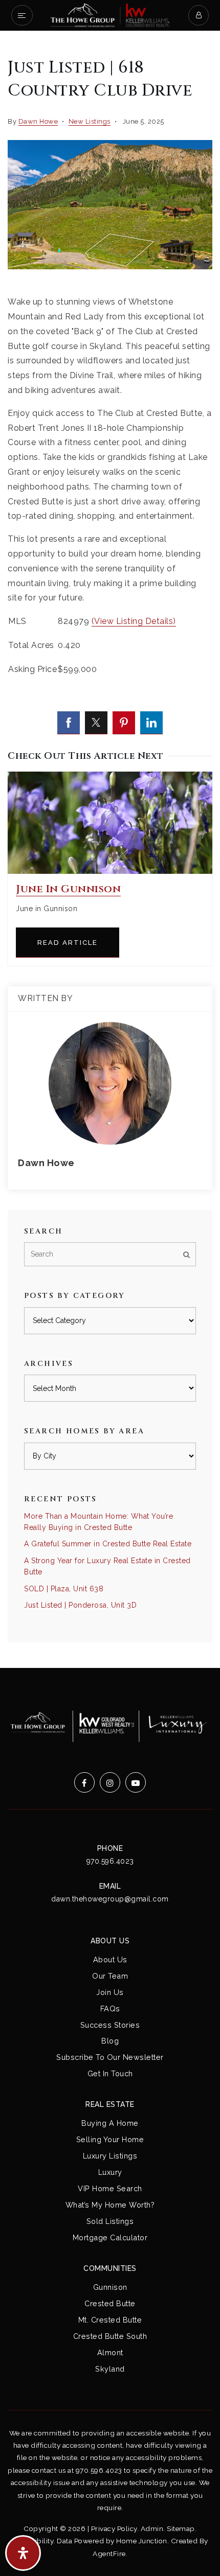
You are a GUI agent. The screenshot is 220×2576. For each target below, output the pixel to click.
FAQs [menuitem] (110, 2009)
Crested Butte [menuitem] (110, 2303)
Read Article (68, 943)
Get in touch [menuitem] (110, 2073)
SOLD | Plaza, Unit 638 (64, 1589)
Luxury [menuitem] (110, 2172)
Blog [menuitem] (110, 2041)
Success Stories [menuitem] (110, 2025)
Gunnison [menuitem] (110, 2287)
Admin (152, 2528)
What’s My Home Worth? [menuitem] (110, 2205)
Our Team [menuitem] (110, 1976)
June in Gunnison (68, 889)
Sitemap (181, 2528)
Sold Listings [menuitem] (110, 2221)
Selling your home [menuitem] (110, 2139)
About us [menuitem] (110, 1959)
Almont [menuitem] (110, 2352)
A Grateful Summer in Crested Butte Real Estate (108, 1544)
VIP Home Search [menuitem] (110, 2188)
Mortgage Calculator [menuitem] (110, 2237)
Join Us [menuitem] (110, 1992)
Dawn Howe (38, 121)
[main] (110, 850)
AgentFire (109, 2554)
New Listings (90, 121)
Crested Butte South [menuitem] (110, 2336)
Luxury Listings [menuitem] (110, 2156)
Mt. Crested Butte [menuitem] (110, 2320)
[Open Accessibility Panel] (23, 2553)
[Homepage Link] (110, 15)
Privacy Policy (114, 2528)
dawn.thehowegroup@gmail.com (110, 1899)
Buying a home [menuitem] (110, 2123)
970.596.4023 (110, 1861)
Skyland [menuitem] (110, 2369)
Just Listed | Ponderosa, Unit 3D (80, 1605)
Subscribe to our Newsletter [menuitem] (110, 2057)
